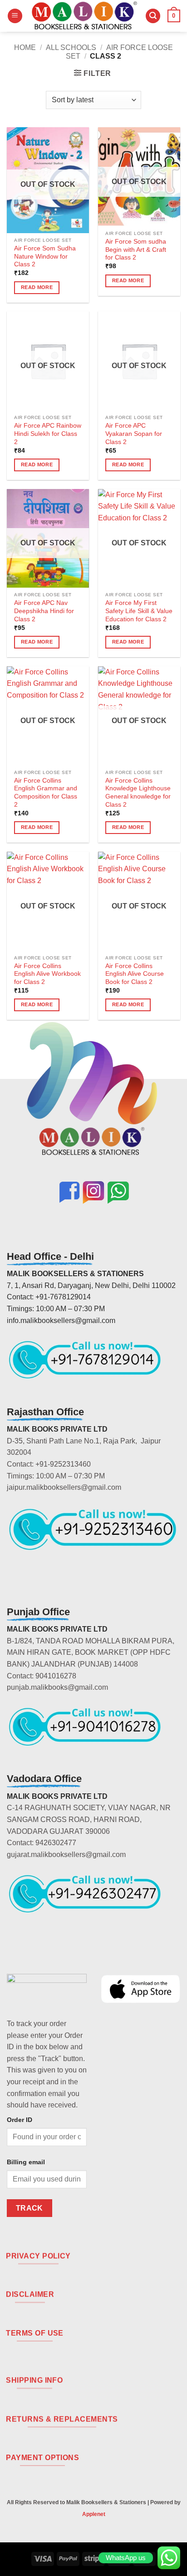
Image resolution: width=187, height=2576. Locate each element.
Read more (37, 287)
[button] (15, 16)
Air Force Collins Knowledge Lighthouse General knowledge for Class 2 (138, 793)
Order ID (20, 2120)
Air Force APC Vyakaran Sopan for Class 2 (134, 434)
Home (25, 47)
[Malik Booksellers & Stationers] (84, 16)
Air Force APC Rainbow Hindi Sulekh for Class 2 (48, 434)
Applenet (94, 2514)
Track (30, 2208)
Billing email (26, 2162)
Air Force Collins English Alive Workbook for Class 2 (47, 974)
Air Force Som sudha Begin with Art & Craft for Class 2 (136, 250)
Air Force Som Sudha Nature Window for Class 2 (45, 256)
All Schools (71, 47)
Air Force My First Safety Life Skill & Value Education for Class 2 (139, 611)
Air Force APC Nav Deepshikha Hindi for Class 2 (44, 611)
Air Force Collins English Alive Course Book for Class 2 (135, 974)
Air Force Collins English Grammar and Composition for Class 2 (46, 793)
